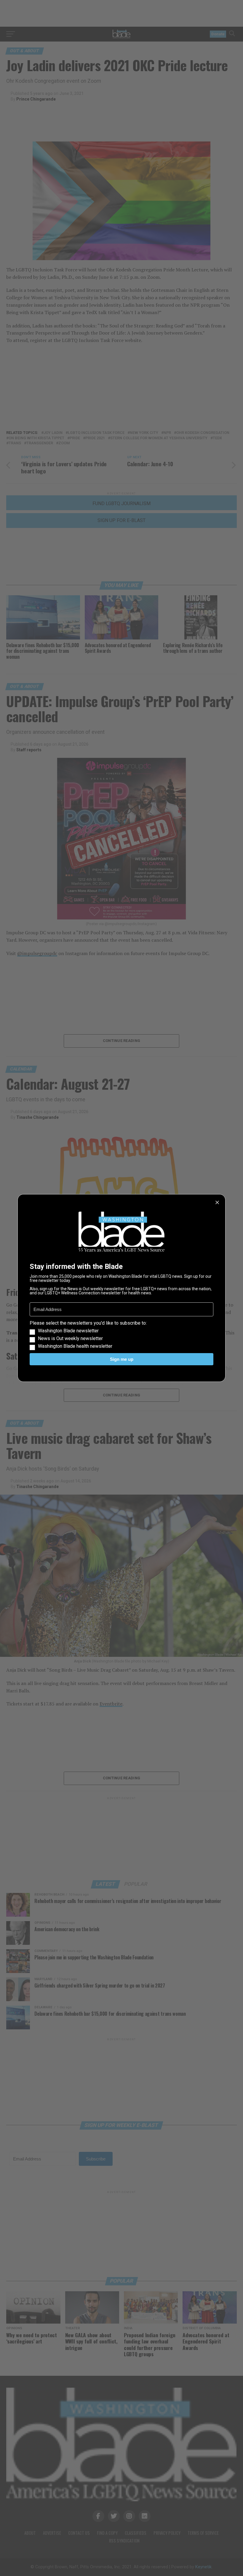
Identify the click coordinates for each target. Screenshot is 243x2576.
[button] (121, 1335)
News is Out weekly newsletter (70, 1339)
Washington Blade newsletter (68, 1331)
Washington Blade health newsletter (75, 1346)
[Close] (217, 1202)
